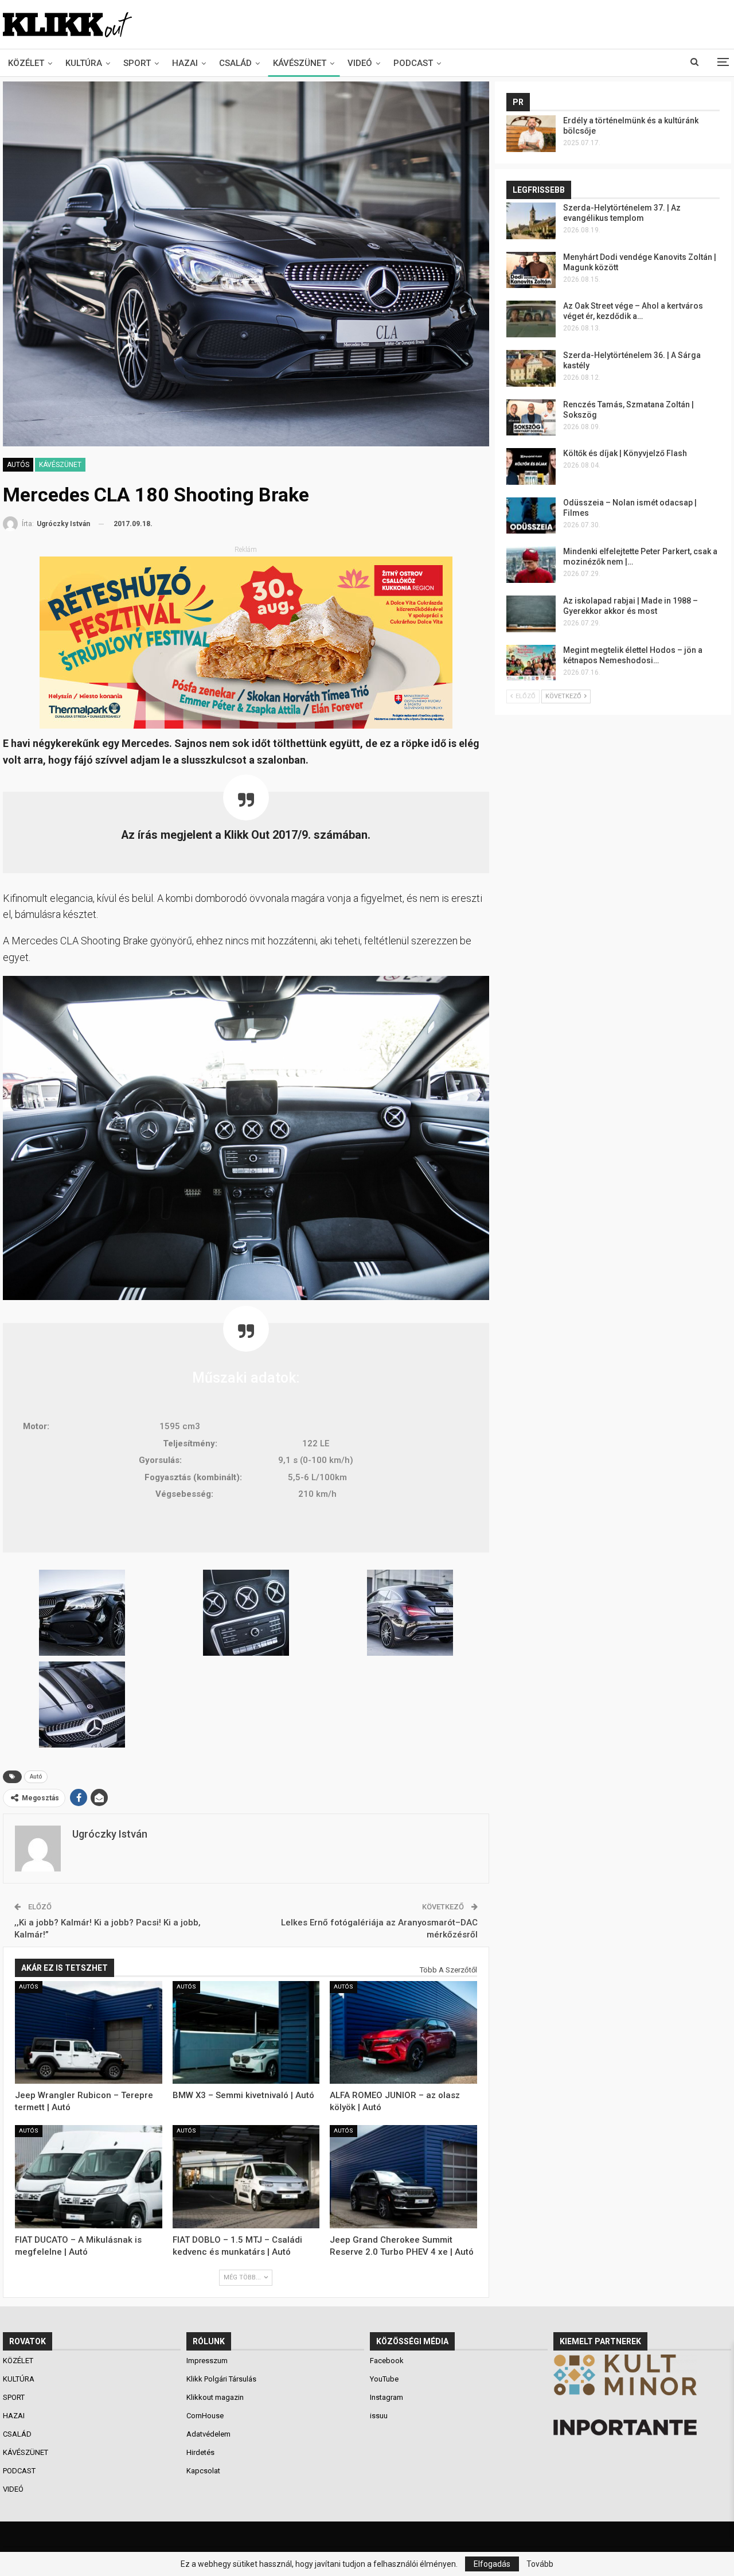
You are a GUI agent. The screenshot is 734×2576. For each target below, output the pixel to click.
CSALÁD (235, 63)
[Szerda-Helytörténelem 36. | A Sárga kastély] (531, 368)
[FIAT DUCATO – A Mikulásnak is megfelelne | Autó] (89, 2177)
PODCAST (413, 63)
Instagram (386, 2397)
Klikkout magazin (215, 2397)
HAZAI (185, 63)
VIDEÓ (360, 63)
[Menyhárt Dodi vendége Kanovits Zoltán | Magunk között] (531, 270)
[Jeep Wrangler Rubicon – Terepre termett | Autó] (89, 2033)
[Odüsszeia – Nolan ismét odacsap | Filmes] (531, 516)
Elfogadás (492, 2564)
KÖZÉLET (26, 63)
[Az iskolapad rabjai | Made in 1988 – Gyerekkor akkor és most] (531, 614)
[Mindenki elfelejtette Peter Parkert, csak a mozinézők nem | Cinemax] (531, 565)
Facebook (387, 2361)
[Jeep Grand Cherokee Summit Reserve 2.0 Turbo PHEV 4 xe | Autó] (403, 2177)
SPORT (137, 63)
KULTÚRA (84, 63)
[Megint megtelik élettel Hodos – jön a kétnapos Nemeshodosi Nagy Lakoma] (531, 663)
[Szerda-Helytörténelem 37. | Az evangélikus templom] (531, 221)
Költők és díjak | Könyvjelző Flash (625, 453)
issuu (379, 2416)
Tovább (540, 2564)
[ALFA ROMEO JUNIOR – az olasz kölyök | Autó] (403, 2033)
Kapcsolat (203, 2471)
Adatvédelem (208, 2434)
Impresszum (207, 2361)
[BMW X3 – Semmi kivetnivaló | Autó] (246, 2033)
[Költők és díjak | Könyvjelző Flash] (531, 466)
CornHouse (205, 2416)
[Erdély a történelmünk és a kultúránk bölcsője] (531, 134)
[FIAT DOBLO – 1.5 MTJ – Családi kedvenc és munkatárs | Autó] (246, 2177)
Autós (18, 465)
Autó (36, 1777)
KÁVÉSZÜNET (300, 63)
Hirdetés (200, 2452)
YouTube (384, 2379)
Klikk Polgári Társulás (221, 2379)
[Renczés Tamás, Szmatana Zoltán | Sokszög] (531, 418)
